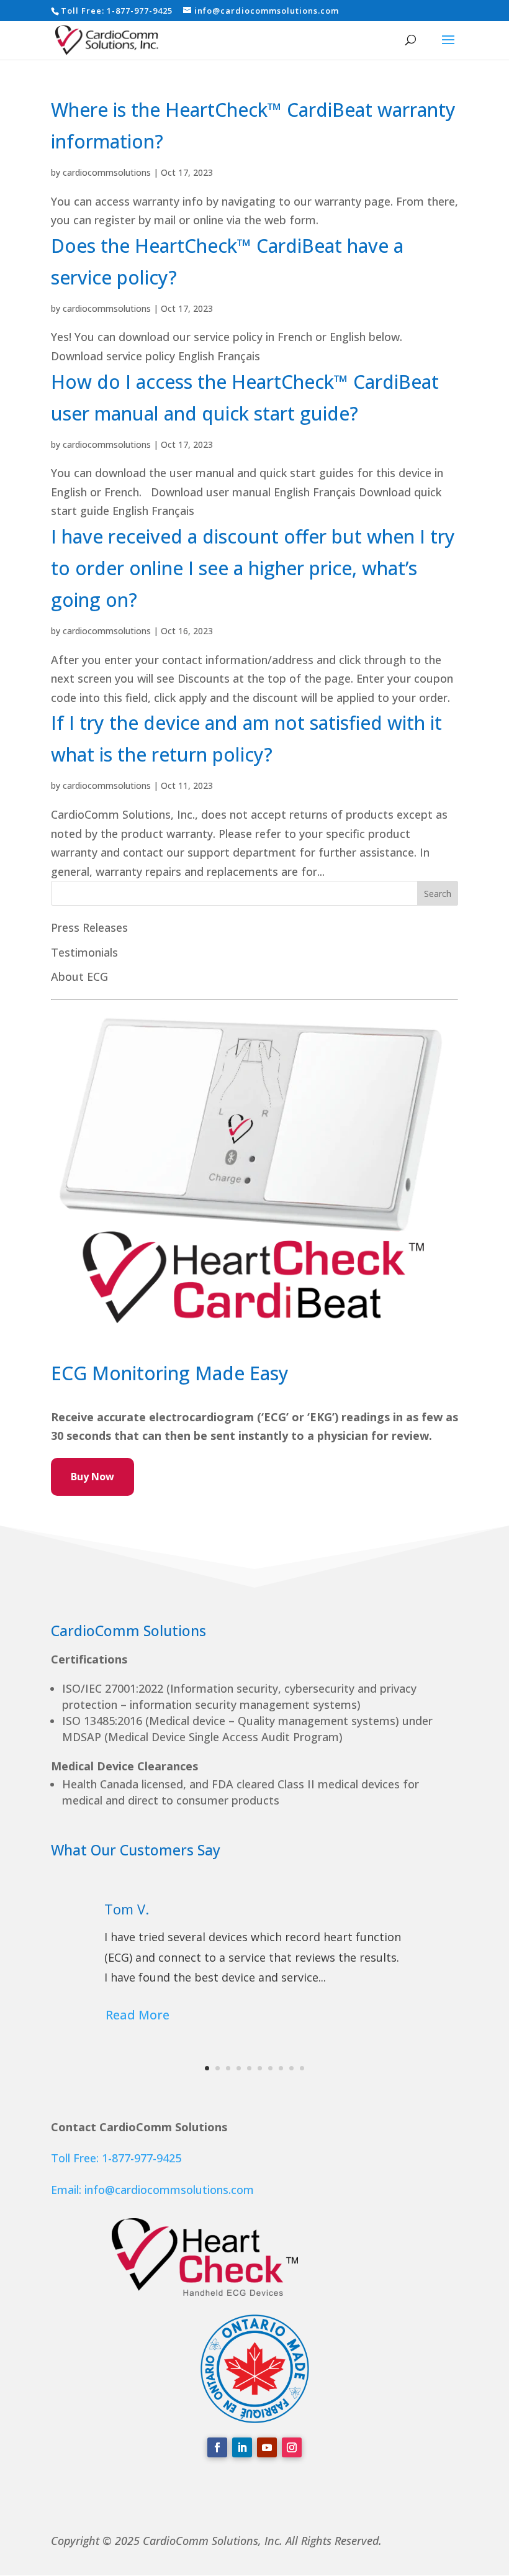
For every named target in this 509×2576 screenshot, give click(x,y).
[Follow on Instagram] (292, 2447)
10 (302, 2068)
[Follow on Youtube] (267, 2447)
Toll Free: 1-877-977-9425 (116, 2158)
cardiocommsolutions (107, 172)
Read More (137, 2015)
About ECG (79, 976)
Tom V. (127, 1909)
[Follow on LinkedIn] (242, 2447)
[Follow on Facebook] (217, 2447)
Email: (68, 2190)
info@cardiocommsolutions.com (169, 2190)
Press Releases (89, 927)
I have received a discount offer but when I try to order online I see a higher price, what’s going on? (253, 568)
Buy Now (92, 1477)
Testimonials (84, 952)
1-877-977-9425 (140, 11)
